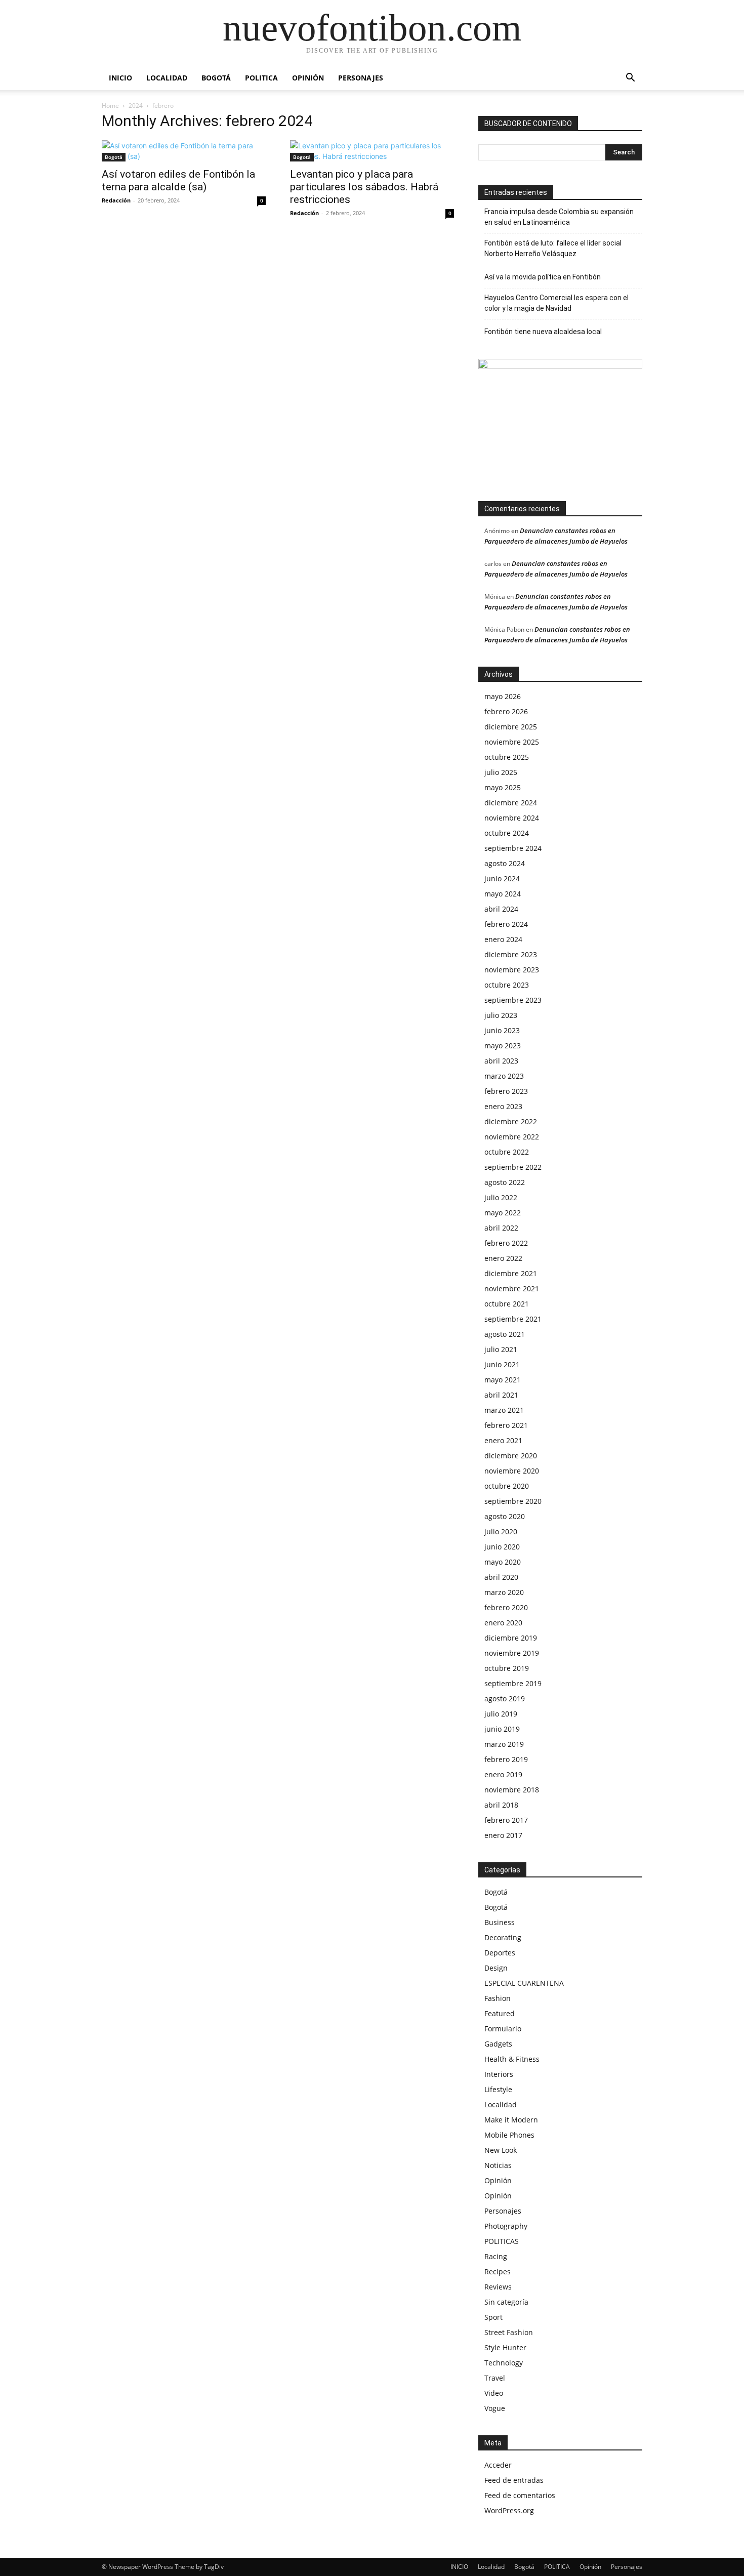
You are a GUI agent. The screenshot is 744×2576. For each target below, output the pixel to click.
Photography (506, 2226)
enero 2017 (503, 1835)
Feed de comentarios (520, 2495)
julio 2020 (501, 1531)
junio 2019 (502, 1729)
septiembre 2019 (513, 1683)
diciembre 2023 (511, 954)
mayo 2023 (503, 1046)
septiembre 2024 (513, 848)
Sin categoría (506, 2302)
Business (500, 1922)
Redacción (116, 200)
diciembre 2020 (511, 1456)
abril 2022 (501, 1228)
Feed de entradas (514, 2480)
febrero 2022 (506, 1243)
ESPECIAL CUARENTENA (524, 1983)
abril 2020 (501, 1577)
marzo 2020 (504, 1592)
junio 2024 (502, 878)
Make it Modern (511, 2120)
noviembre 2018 (512, 1790)
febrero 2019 (506, 1759)
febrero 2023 (506, 1091)
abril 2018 (501, 1805)
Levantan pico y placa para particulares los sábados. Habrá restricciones (364, 187)
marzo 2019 (504, 1744)
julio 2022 (501, 1197)
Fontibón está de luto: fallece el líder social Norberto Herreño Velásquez (553, 248)
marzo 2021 (504, 1410)
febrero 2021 (506, 1425)
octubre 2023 (507, 985)
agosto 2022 (505, 1182)
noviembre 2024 (512, 818)
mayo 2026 (503, 696)
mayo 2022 (503, 1213)
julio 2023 (501, 1015)
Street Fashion (509, 2332)
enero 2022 (503, 1258)
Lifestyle (498, 2089)
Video (494, 2393)
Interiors (499, 2074)
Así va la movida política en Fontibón (543, 277)
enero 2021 (503, 1440)
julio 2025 (501, 772)
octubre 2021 (507, 1304)
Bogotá (216, 78)
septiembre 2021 (513, 1319)
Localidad (167, 78)
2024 (136, 106)
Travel (495, 2378)
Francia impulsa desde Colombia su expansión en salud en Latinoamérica (559, 217)
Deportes (500, 1953)
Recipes (498, 2272)
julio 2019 (501, 1714)
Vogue (495, 2408)
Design (496, 1968)
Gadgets (498, 2044)
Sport (493, 2317)
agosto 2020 (505, 1516)
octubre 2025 (507, 757)
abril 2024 (501, 909)
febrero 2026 (506, 711)
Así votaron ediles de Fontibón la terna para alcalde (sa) (178, 180)
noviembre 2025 (512, 742)
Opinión (308, 78)
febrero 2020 (506, 1607)
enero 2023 (503, 1106)
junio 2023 (502, 1030)
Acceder (498, 2465)
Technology (504, 2363)
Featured (500, 2013)
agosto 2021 (505, 1334)
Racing (496, 2256)
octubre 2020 (507, 1486)
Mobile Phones (509, 2135)
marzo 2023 (504, 1076)
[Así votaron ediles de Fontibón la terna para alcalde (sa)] (184, 151)
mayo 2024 (503, 894)
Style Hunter (505, 2347)
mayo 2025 (503, 787)
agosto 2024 (505, 863)
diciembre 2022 (511, 1121)
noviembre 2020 (512, 1471)
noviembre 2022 (512, 1137)
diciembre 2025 (511, 727)
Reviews (498, 2287)
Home (110, 106)
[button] (630, 79)
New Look (501, 2150)
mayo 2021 (503, 1380)
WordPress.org (509, 2510)
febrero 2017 (506, 1820)
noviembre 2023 (512, 970)
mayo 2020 (503, 1562)
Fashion (498, 1998)
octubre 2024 (507, 833)
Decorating (503, 1937)
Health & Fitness (512, 2059)
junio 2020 (502, 1547)
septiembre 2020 (513, 1501)
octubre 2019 (507, 1668)
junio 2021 (502, 1364)
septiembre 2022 (513, 1167)
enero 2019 (503, 1774)
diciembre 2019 (511, 1638)
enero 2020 (503, 1623)
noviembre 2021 (512, 1289)
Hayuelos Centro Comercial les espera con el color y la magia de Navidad (556, 303)
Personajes (361, 78)
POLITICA (261, 78)
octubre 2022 (507, 1152)
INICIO (120, 78)
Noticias (498, 2165)
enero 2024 (503, 939)
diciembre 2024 (511, 803)
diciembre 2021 (511, 1273)
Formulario (503, 2029)
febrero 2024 (506, 924)
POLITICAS (502, 2241)
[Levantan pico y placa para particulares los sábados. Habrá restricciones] (372, 151)
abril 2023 (501, 1061)
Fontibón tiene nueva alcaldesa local (543, 332)
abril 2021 (501, 1395)
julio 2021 (501, 1349)
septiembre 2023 (513, 1000)
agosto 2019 (505, 1699)
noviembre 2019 (512, 1653)
